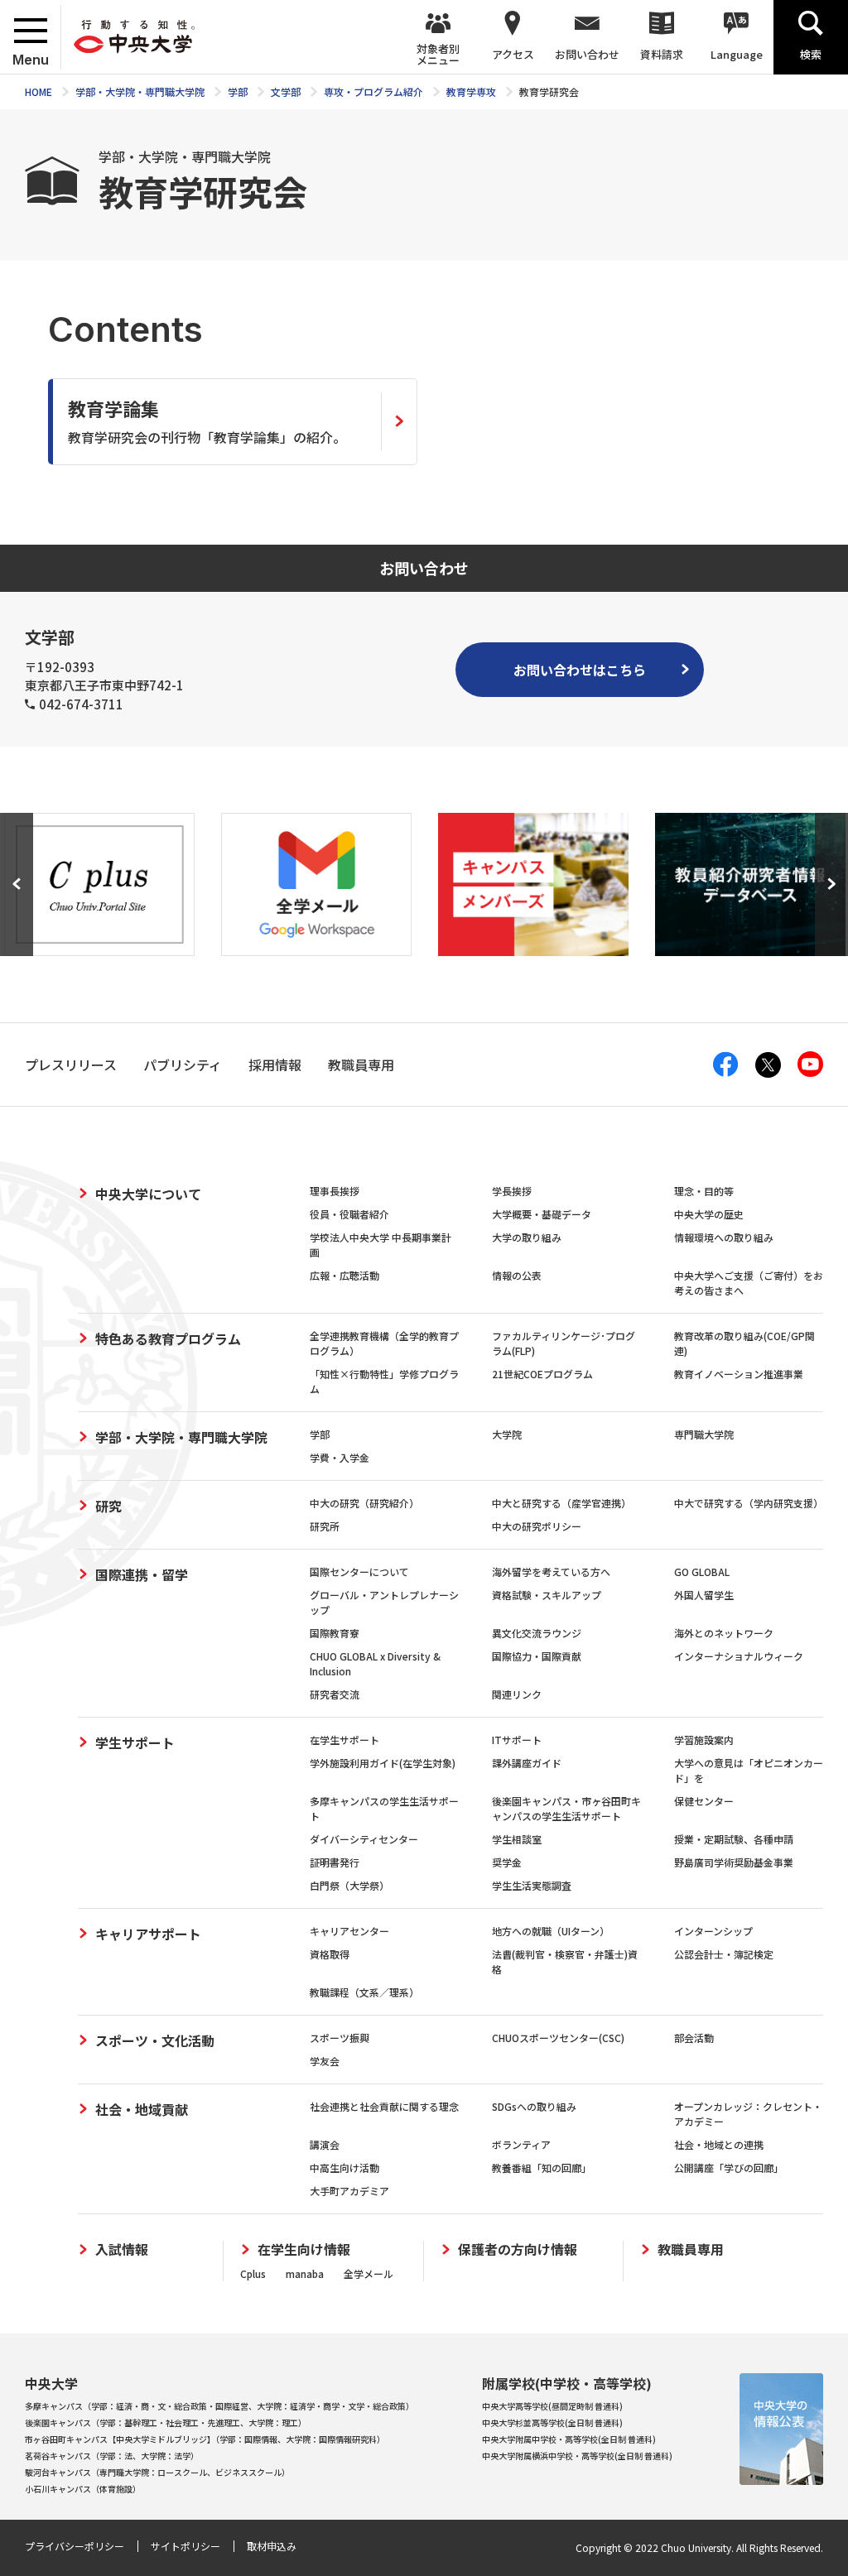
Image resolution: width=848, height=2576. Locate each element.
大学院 (507, 1434)
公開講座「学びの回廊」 (729, 2167)
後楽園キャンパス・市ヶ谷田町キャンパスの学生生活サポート (566, 1808)
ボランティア (521, 2144)
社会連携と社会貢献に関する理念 (384, 2106)
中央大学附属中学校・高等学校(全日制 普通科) (569, 2439)
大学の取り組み (527, 1237)
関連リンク (517, 1694)
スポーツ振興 (340, 2038)
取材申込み (272, 2546)
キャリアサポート (148, 1934)
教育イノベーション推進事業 (739, 1374)
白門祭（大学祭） (349, 1885)
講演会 (325, 2144)
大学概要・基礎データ (542, 1214)
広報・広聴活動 (344, 1275)
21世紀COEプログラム (542, 1374)
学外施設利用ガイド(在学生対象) (383, 1763)
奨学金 (507, 1862)
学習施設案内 (704, 1740)
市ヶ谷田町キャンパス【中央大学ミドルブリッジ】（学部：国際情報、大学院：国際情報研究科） (205, 2439)
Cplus (253, 2273)
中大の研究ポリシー (537, 1526)
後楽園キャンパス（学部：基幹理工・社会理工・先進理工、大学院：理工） (166, 2422)
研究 (108, 1506)
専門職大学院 (704, 1434)
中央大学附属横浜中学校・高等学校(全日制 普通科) (577, 2456)
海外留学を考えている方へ (551, 1572)
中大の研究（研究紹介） (364, 1503)
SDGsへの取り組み (534, 2106)
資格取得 (330, 1954)
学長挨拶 (512, 1191)
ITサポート (517, 1740)
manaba (305, 2273)
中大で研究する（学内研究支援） (749, 1503)
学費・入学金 (340, 1457)
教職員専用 (691, 2249)
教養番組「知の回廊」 (542, 2167)
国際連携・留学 (142, 1574)
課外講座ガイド (527, 1763)
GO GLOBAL (702, 1572)
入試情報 (122, 2249)
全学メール (369, 2273)
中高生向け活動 (344, 2167)
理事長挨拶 (335, 1191)
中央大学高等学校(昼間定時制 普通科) (552, 2406)
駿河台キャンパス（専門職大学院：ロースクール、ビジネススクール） (157, 2472)
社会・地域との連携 (719, 2144)
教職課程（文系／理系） (364, 1992)
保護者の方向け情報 (518, 2249)
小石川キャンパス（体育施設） (83, 2489)
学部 (320, 1434)
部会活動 (694, 2038)
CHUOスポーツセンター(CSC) (558, 2038)
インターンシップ (713, 1931)
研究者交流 (335, 1694)
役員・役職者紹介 (349, 1214)
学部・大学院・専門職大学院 (181, 1437)
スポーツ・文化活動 (155, 2040)
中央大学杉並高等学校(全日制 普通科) (552, 2422)
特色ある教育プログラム (168, 1338)
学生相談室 (517, 1839)
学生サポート (135, 1742)
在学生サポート (344, 1740)
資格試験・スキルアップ (547, 1595)
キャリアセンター (349, 1931)
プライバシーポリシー (75, 2546)
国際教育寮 (335, 1633)
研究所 (325, 1526)
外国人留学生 (704, 1595)
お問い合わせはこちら (580, 670)
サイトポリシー (185, 2546)
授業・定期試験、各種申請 (734, 1839)
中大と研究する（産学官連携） (561, 1503)
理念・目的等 (704, 1191)
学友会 (325, 2061)
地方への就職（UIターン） (551, 1931)
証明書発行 (335, 1862)
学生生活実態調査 (532, 1885)
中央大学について (148, 1194)
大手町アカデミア (349, 2191)
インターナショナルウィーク (739, 1656)
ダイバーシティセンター (364, 1839)
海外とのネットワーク (724, 1633)
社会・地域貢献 (142, 2109)
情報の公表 (517, 1275)
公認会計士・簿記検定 (724, 1954)
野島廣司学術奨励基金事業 (734, 1862)
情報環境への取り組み (724, 1237)
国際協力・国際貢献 (537, 1656)
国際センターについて (359, 1572)
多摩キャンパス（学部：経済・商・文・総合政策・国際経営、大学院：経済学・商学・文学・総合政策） (219, 2406)
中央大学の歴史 (709, 1214)
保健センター (704, 1801)
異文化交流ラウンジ (537, 1633)
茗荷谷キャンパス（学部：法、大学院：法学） (112, 2456)
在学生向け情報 (304, 2249)
